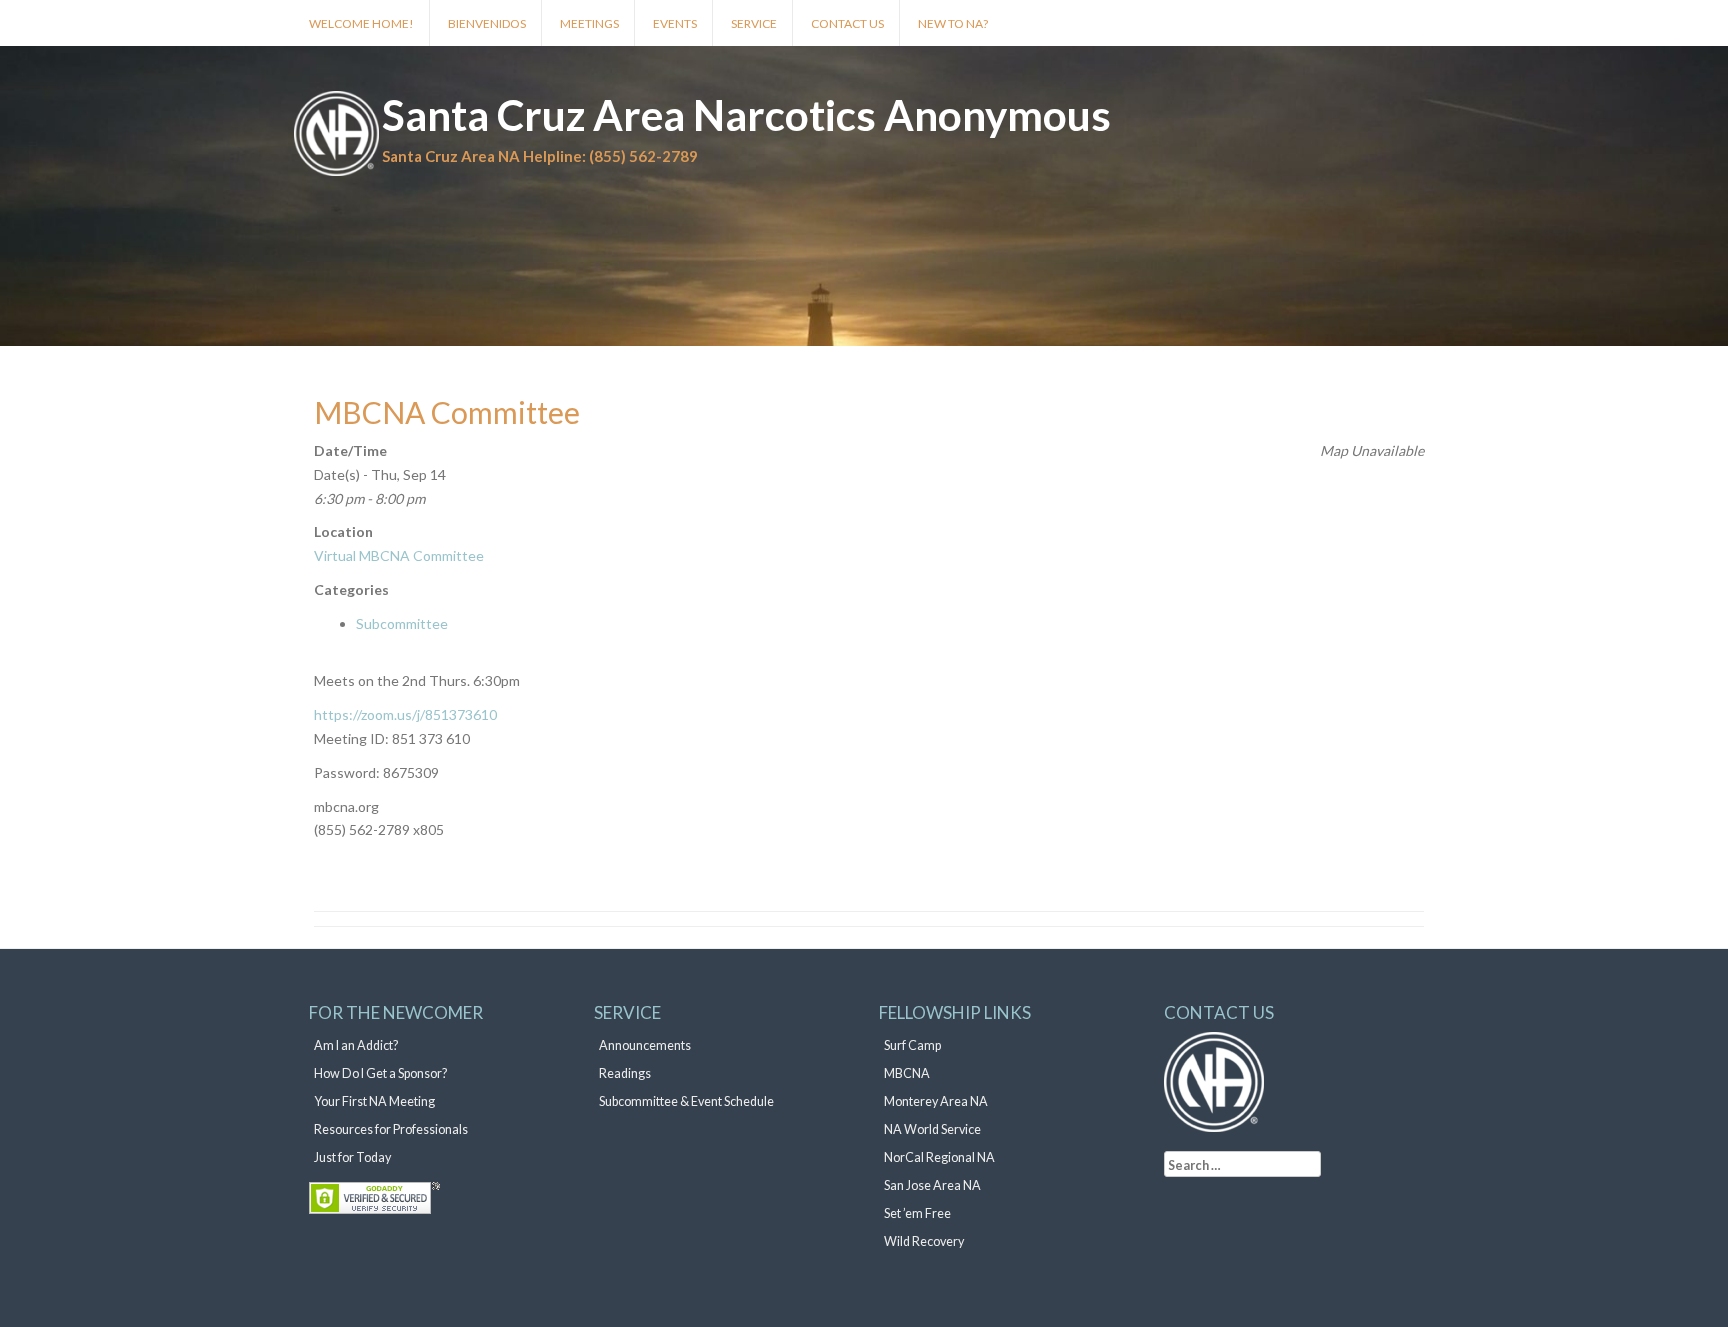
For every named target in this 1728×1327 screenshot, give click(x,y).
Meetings (589, 23)
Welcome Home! (361, 23)
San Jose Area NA (932, 1185)
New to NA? (953, 23)
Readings (625, 1073)
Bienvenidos (487, 23)
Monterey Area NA (936, 1101)
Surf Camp (912, 1045)
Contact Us (847, 23)
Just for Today (352, 1157)
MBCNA (907, 1073)
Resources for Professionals (391, 1129)
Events (675, 23)
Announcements (645, 1045)
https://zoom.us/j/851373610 (405, 714)
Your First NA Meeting (374, 1101)
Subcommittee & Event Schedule (686, 1101)
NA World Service (932, 1129)
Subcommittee (402, 623)
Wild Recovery (924, 1241)
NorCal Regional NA (939, 1157)
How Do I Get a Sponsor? (380, 1073)
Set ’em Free (917, 1213)
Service (754, 23)
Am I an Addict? (356, 1045)
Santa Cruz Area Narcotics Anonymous (746, 115)
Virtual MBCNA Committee (399, 555)
